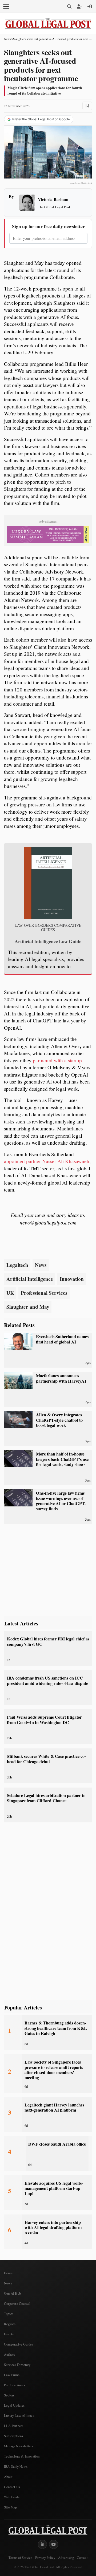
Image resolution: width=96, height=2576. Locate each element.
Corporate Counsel (17, 2303)
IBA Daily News (16, 2466)
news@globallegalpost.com (48, 1222)
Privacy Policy (45, 2558)
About (8, 2477)
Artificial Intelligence (30, 1279)
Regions (10, 2324)
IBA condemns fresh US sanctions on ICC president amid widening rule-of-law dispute (47, 1680)
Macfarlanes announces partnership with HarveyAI (61, 1378)
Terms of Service (20, 2558)
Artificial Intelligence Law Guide (48, 941)
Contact (82, 2558)
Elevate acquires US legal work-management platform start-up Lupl (54, 2188)
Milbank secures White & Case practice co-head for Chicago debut (46, 1759)
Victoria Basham (53, 199)
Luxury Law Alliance (19, 2415)
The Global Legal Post (54, 207)
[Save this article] (87, 106)
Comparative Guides (19, 2344)
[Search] (69, 6)
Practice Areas (15, 2385)
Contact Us (12, 2487)
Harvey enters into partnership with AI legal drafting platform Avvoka (53, 2227)
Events (9, 2334)
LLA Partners (14, 2426)
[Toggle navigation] (6, 6)
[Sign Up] (79, 6)
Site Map (11, 2507)
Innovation (72, 1279)
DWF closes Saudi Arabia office (57, 2144)
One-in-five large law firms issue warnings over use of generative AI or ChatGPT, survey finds (61, 1501)
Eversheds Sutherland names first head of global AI (62, 1339)
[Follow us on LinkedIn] (42, 2544)
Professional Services (44, 1293)
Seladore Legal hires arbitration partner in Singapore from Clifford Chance (46, 1798)
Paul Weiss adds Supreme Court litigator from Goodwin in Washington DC (44, 1720)
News (7, 39)
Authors (9, 2354)
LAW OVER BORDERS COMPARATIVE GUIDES (48, 927)
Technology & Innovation (22, 2456)
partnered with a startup (57, 1060)
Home (8, 2273)
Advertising (66, 2558)
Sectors (9, 2395)
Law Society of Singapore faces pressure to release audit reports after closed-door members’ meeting (54, 2070)
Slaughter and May (28, 1307)
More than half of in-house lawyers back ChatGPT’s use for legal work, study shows (62, 1459)
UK (10, 1293)
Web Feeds (12, 2497)
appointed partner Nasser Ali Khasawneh (47, 1161)
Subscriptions (14, 2436)
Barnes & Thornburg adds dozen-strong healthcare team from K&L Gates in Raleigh (56, 2028)
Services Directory (17, 2365)
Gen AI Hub (12, 2293)
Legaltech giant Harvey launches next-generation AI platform (54, 2107)
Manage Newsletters (19, 2446)
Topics (9, 2314)
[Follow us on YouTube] (54, 2544)
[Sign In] (90, 6)
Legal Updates (14, 2405)
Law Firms (12, 2375)
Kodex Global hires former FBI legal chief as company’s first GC (48, 1641)
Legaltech (17, 1265)
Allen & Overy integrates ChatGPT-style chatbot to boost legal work (59, 1420)
